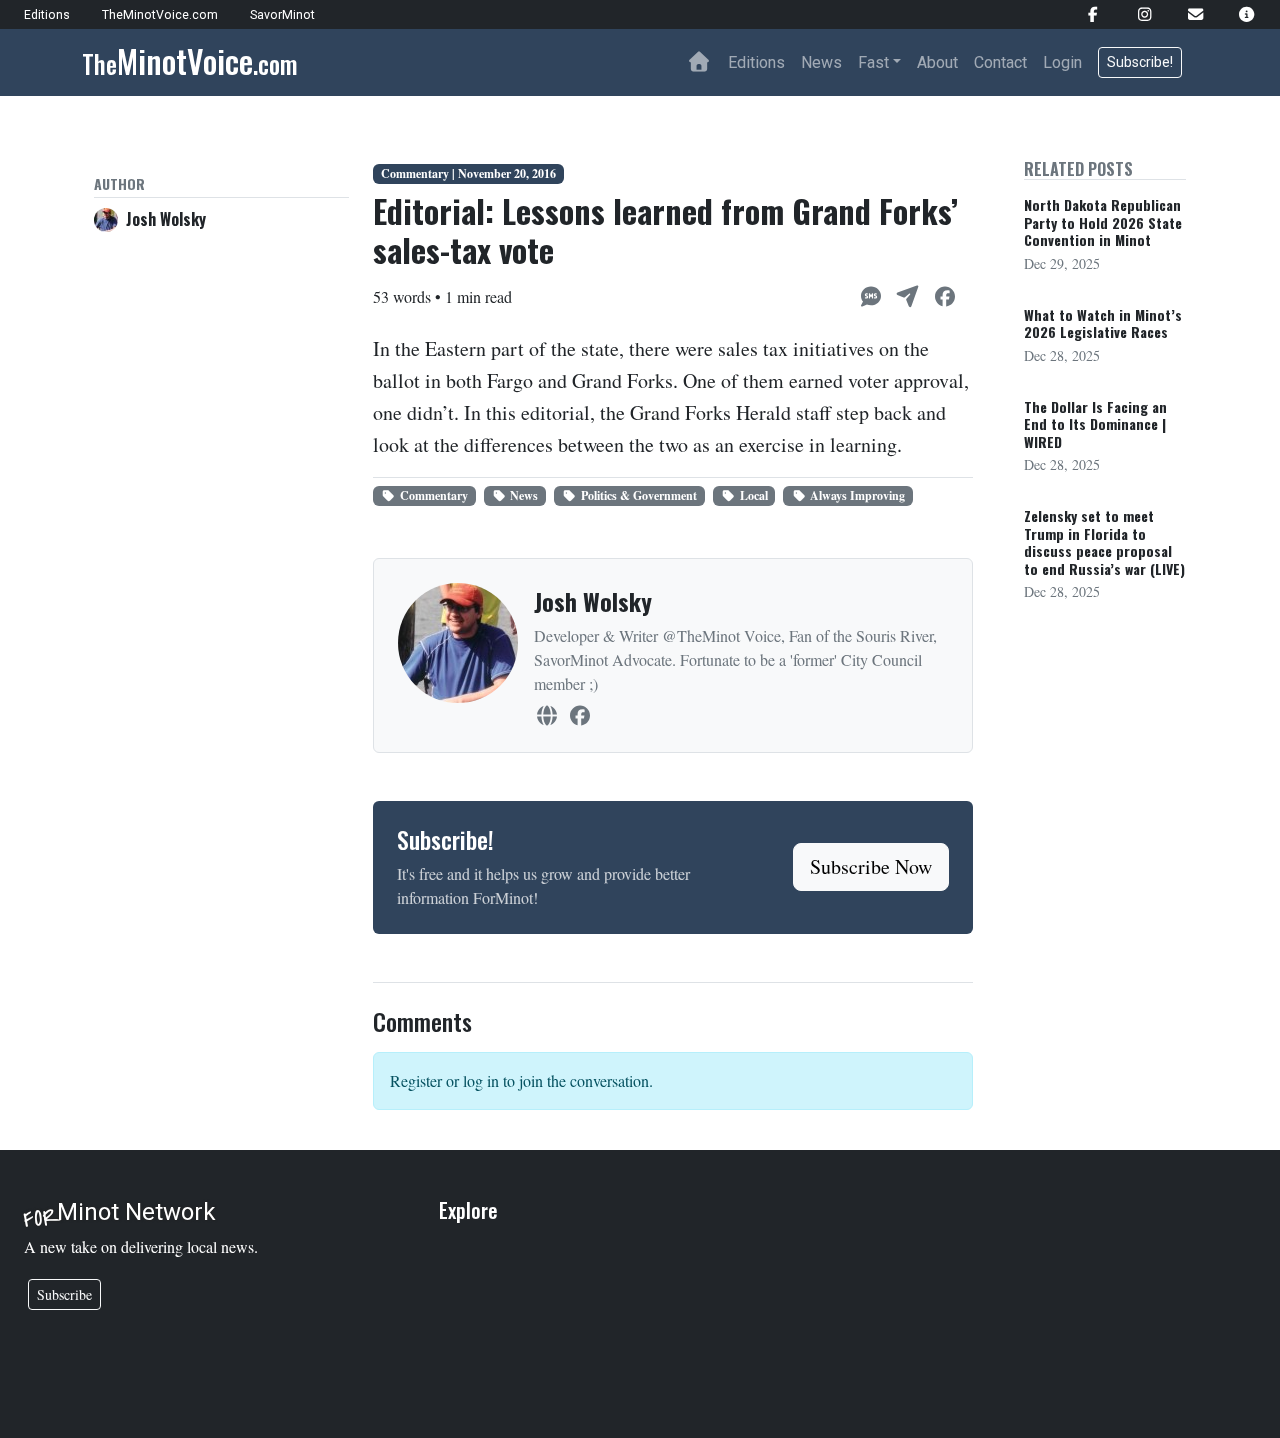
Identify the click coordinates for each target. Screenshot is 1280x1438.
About (937, 62)
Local (754, 495)
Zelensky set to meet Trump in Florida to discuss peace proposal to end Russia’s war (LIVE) (1104, 542)
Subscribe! (1140, 62)
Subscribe (64, 1294)
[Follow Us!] (1084, 14)
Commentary (434, 495)
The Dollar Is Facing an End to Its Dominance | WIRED (1095, 424)
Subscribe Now (871, 866)
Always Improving (857, 495)
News (821, 62)
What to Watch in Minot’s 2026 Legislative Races (1103, 323)
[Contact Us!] (1187, 14)
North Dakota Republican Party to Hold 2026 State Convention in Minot (1103, 222)
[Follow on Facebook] (579, 716)
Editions (756, 62)
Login (1062, 62)
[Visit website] (546, 716)
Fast (873, 62)
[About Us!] (1238, 14)
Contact (1000, 62)
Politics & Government (639, 495)
